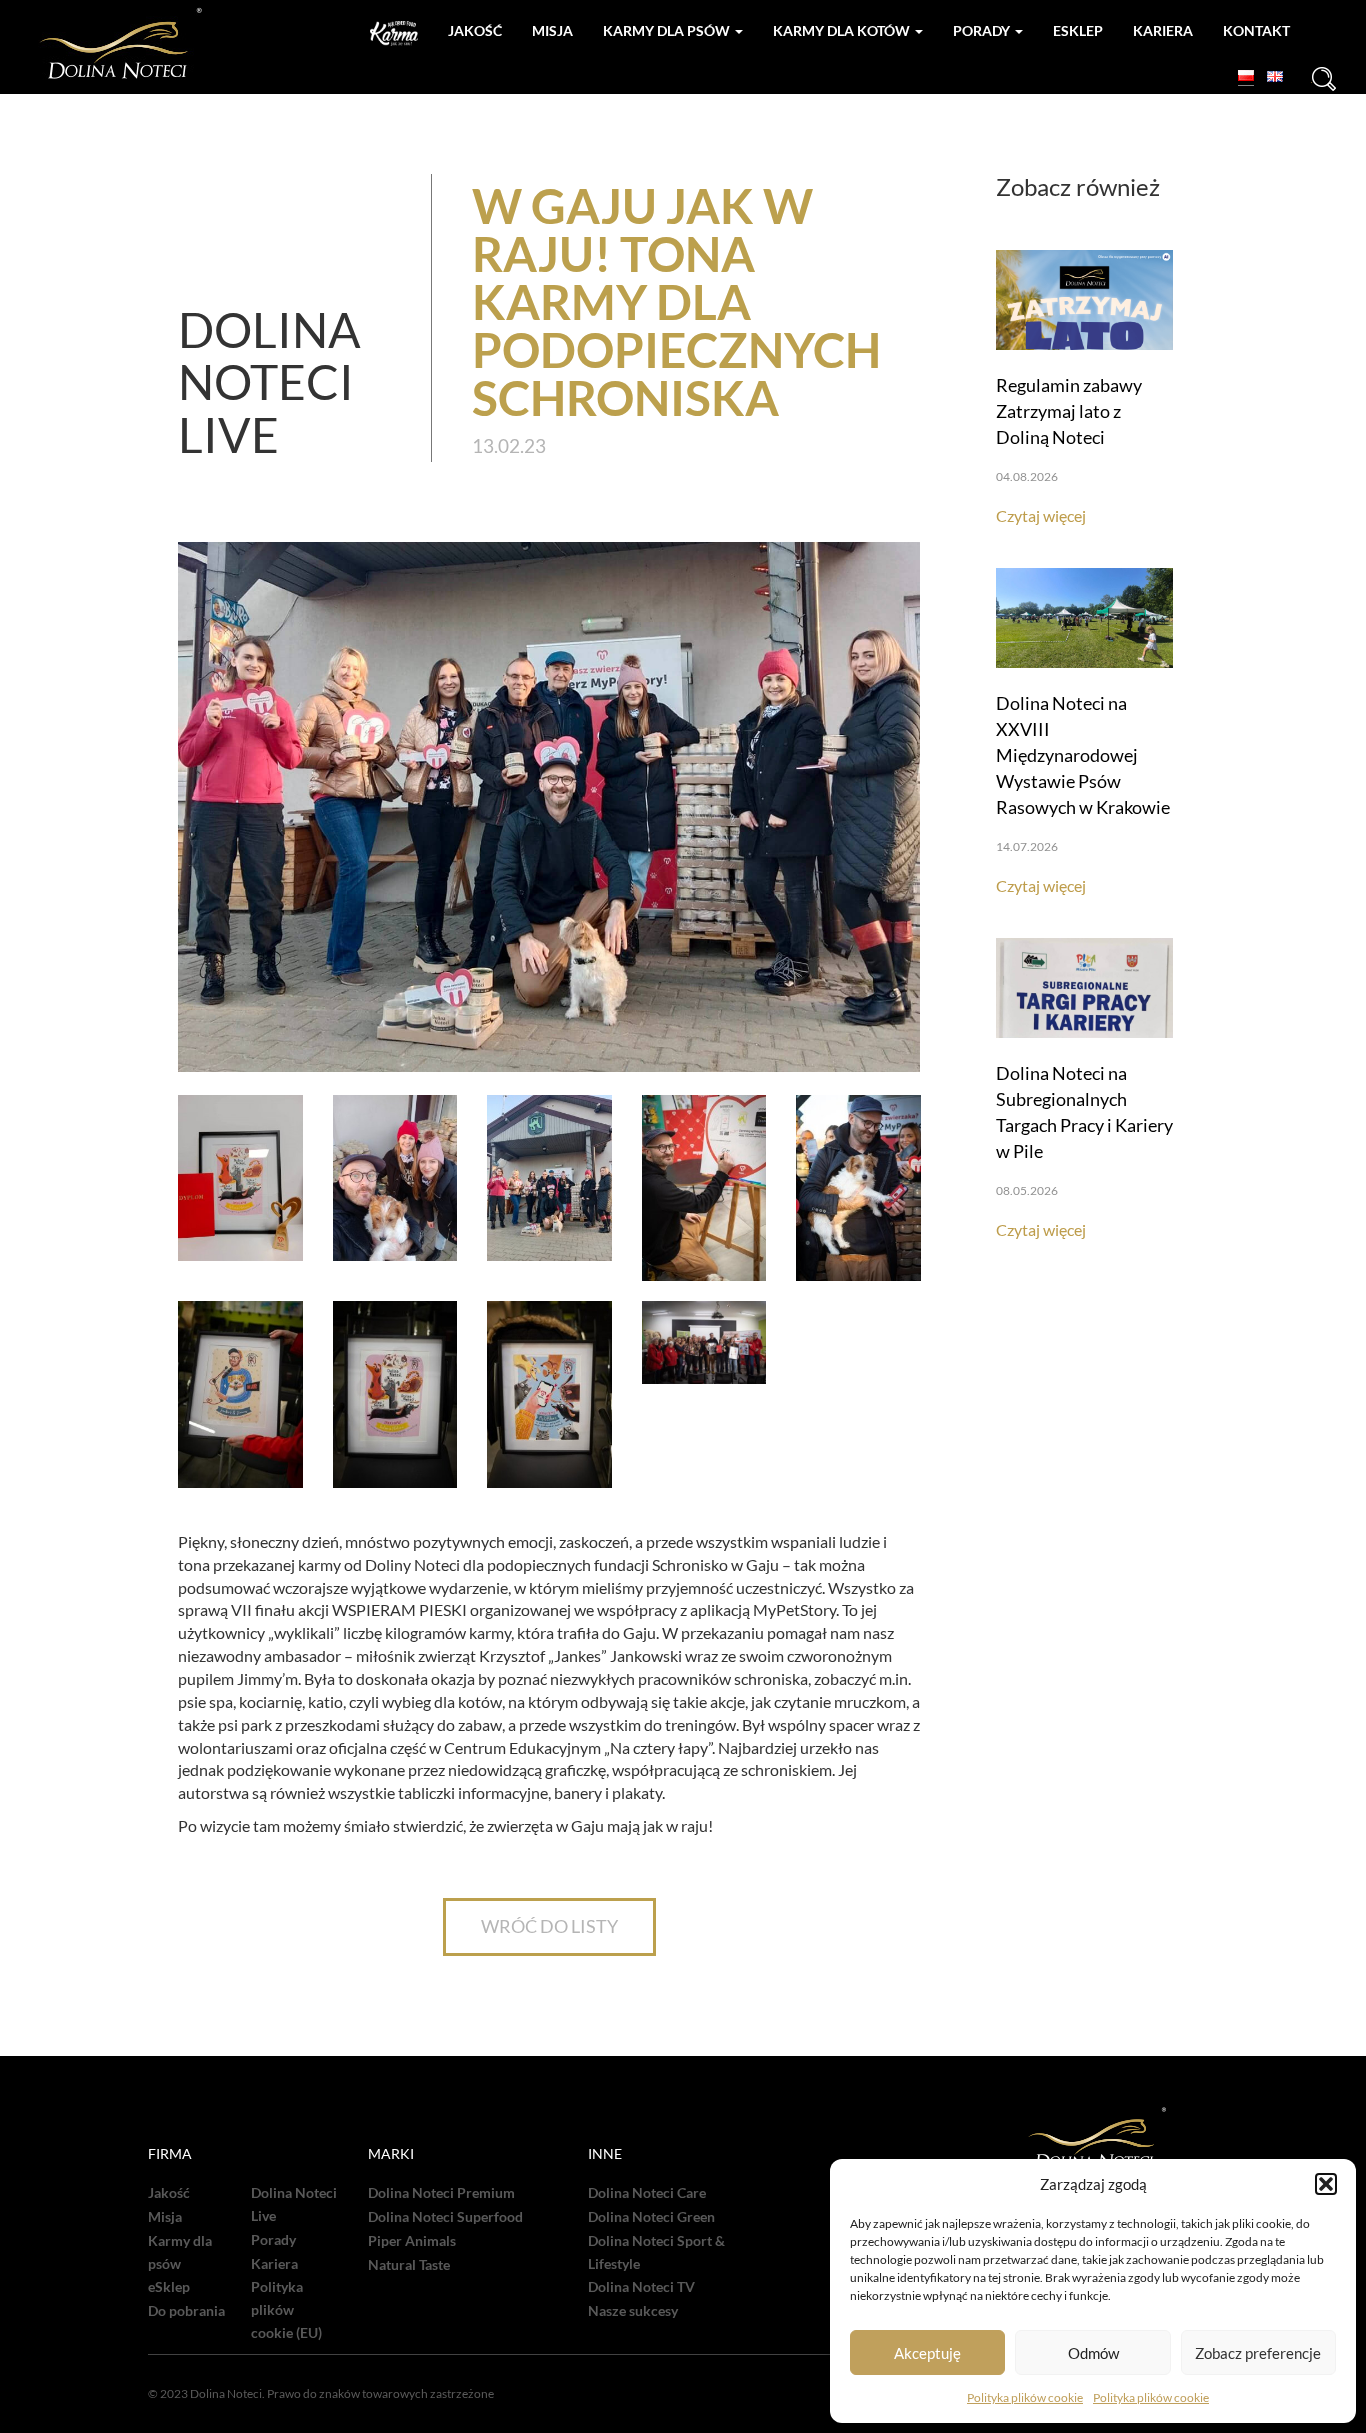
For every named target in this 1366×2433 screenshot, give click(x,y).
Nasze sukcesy (633, 2311)
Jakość (475, 30)
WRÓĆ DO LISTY (549, 1926)
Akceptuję (927, 2353)
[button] (1326, 2184)
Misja (552, 30)
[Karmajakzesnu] (394, 33)
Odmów (1093, 2353)
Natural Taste (409, 2265)
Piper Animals (412, 2241)
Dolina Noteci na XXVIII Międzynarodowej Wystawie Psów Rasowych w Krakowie (1083, 755)
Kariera (1163, 30)
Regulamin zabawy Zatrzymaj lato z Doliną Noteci (1069, 411)
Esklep (1078, 30)
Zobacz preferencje (1258, 2353)
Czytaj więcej (1041, 515)
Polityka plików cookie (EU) (286, 2310)
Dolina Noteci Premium (441, 2193)
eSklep (169, 2287)
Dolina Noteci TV (641, 2287)
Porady (983, 30)
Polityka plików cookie (1025, 2397)
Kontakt (1256, 30)
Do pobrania (186, 2311)
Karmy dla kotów (843, 30)
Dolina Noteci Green (651, 2217)
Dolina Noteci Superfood (445, 2217)
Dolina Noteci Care (647, 2193)
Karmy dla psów (668, 30)
